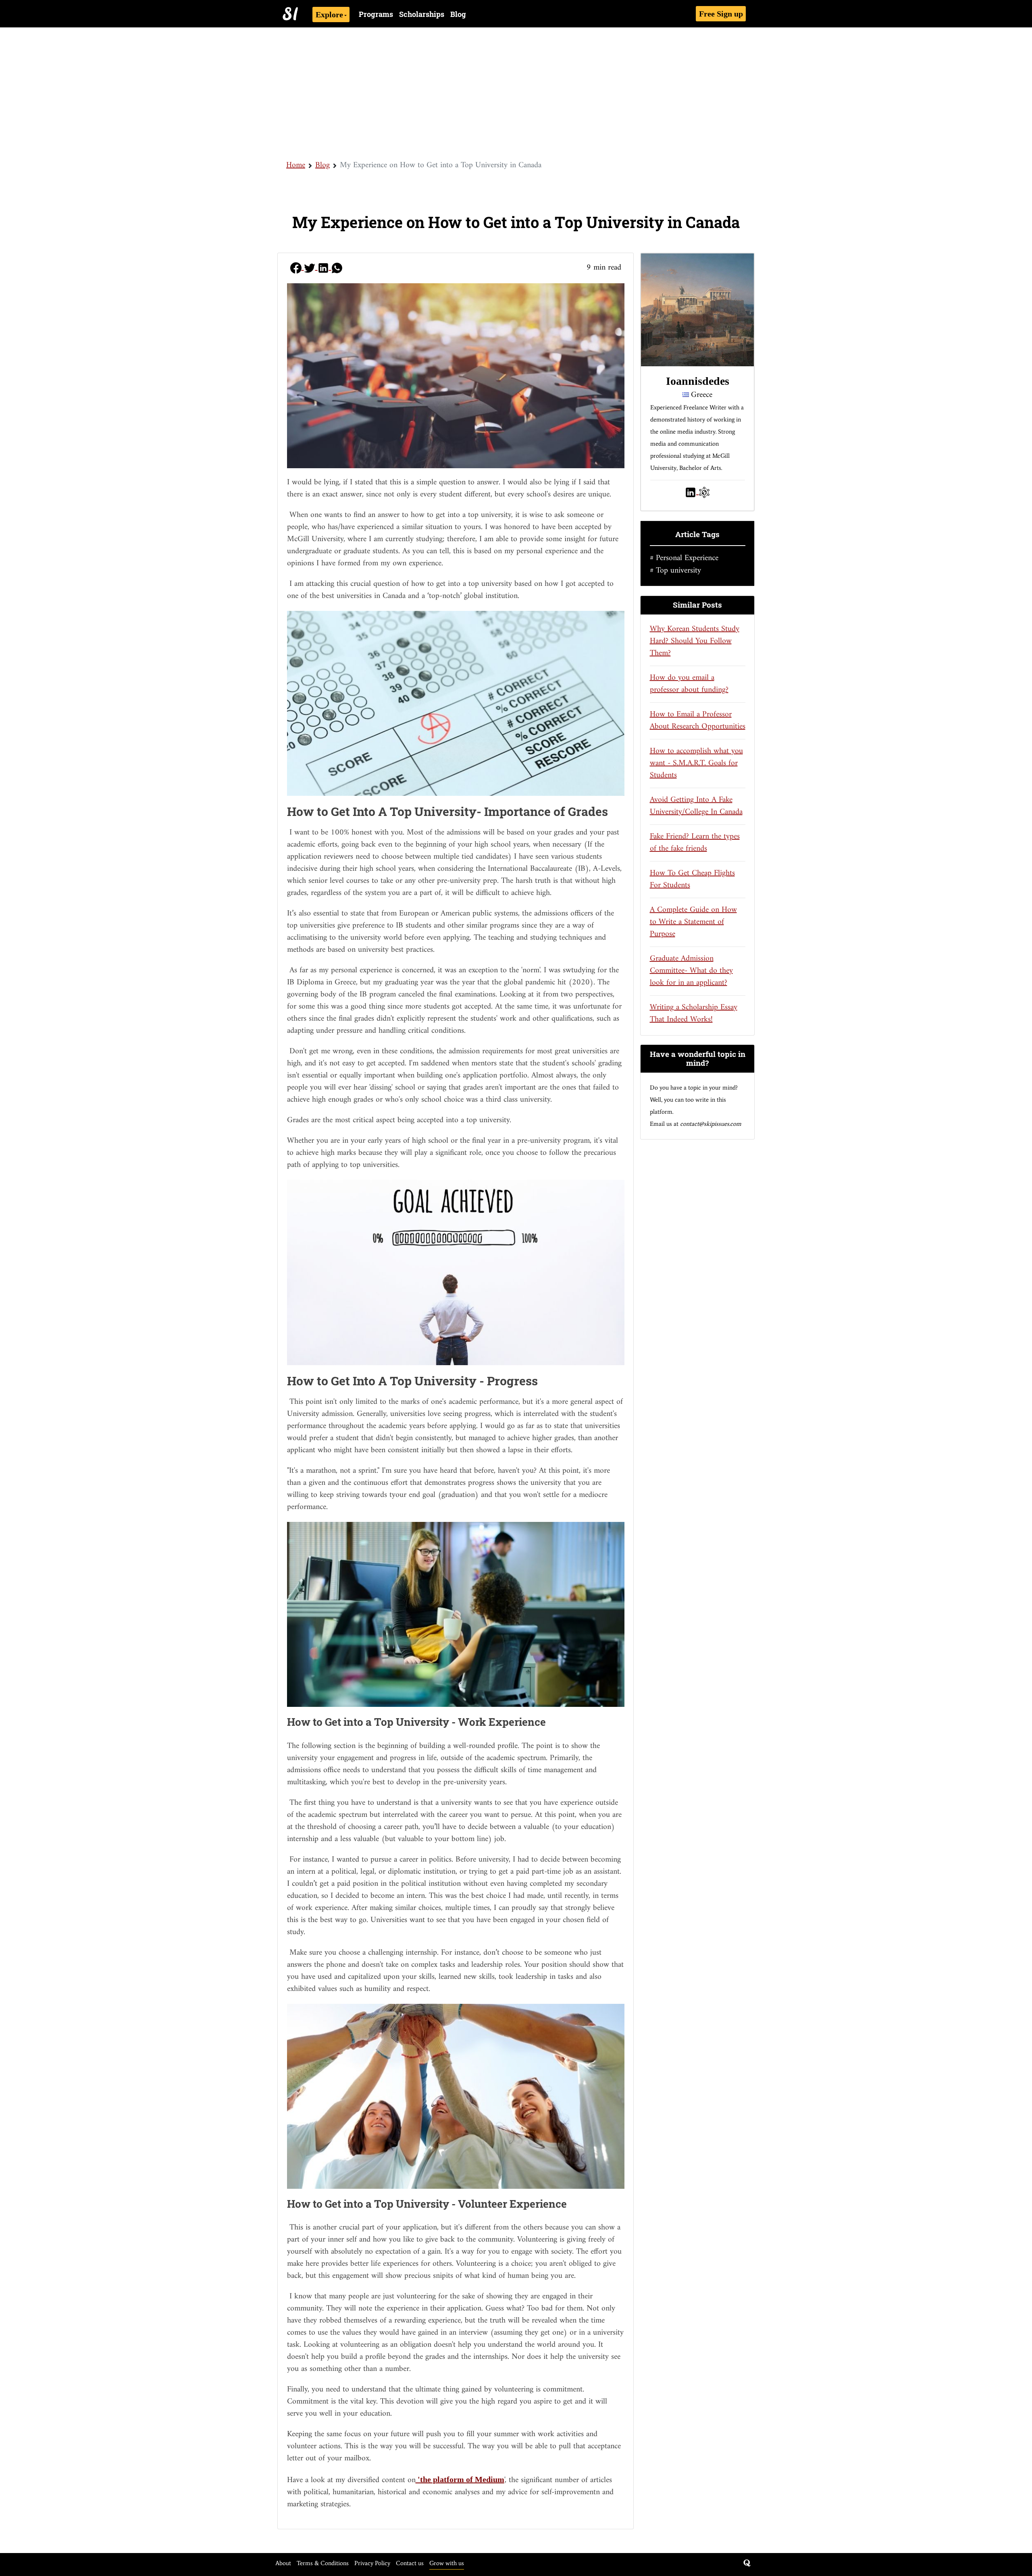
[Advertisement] (516, 93)
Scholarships (422, 14)
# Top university (675, 571)
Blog (458, 14)
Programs (376, 14)
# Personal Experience (684, 558)
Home (296, 165)
